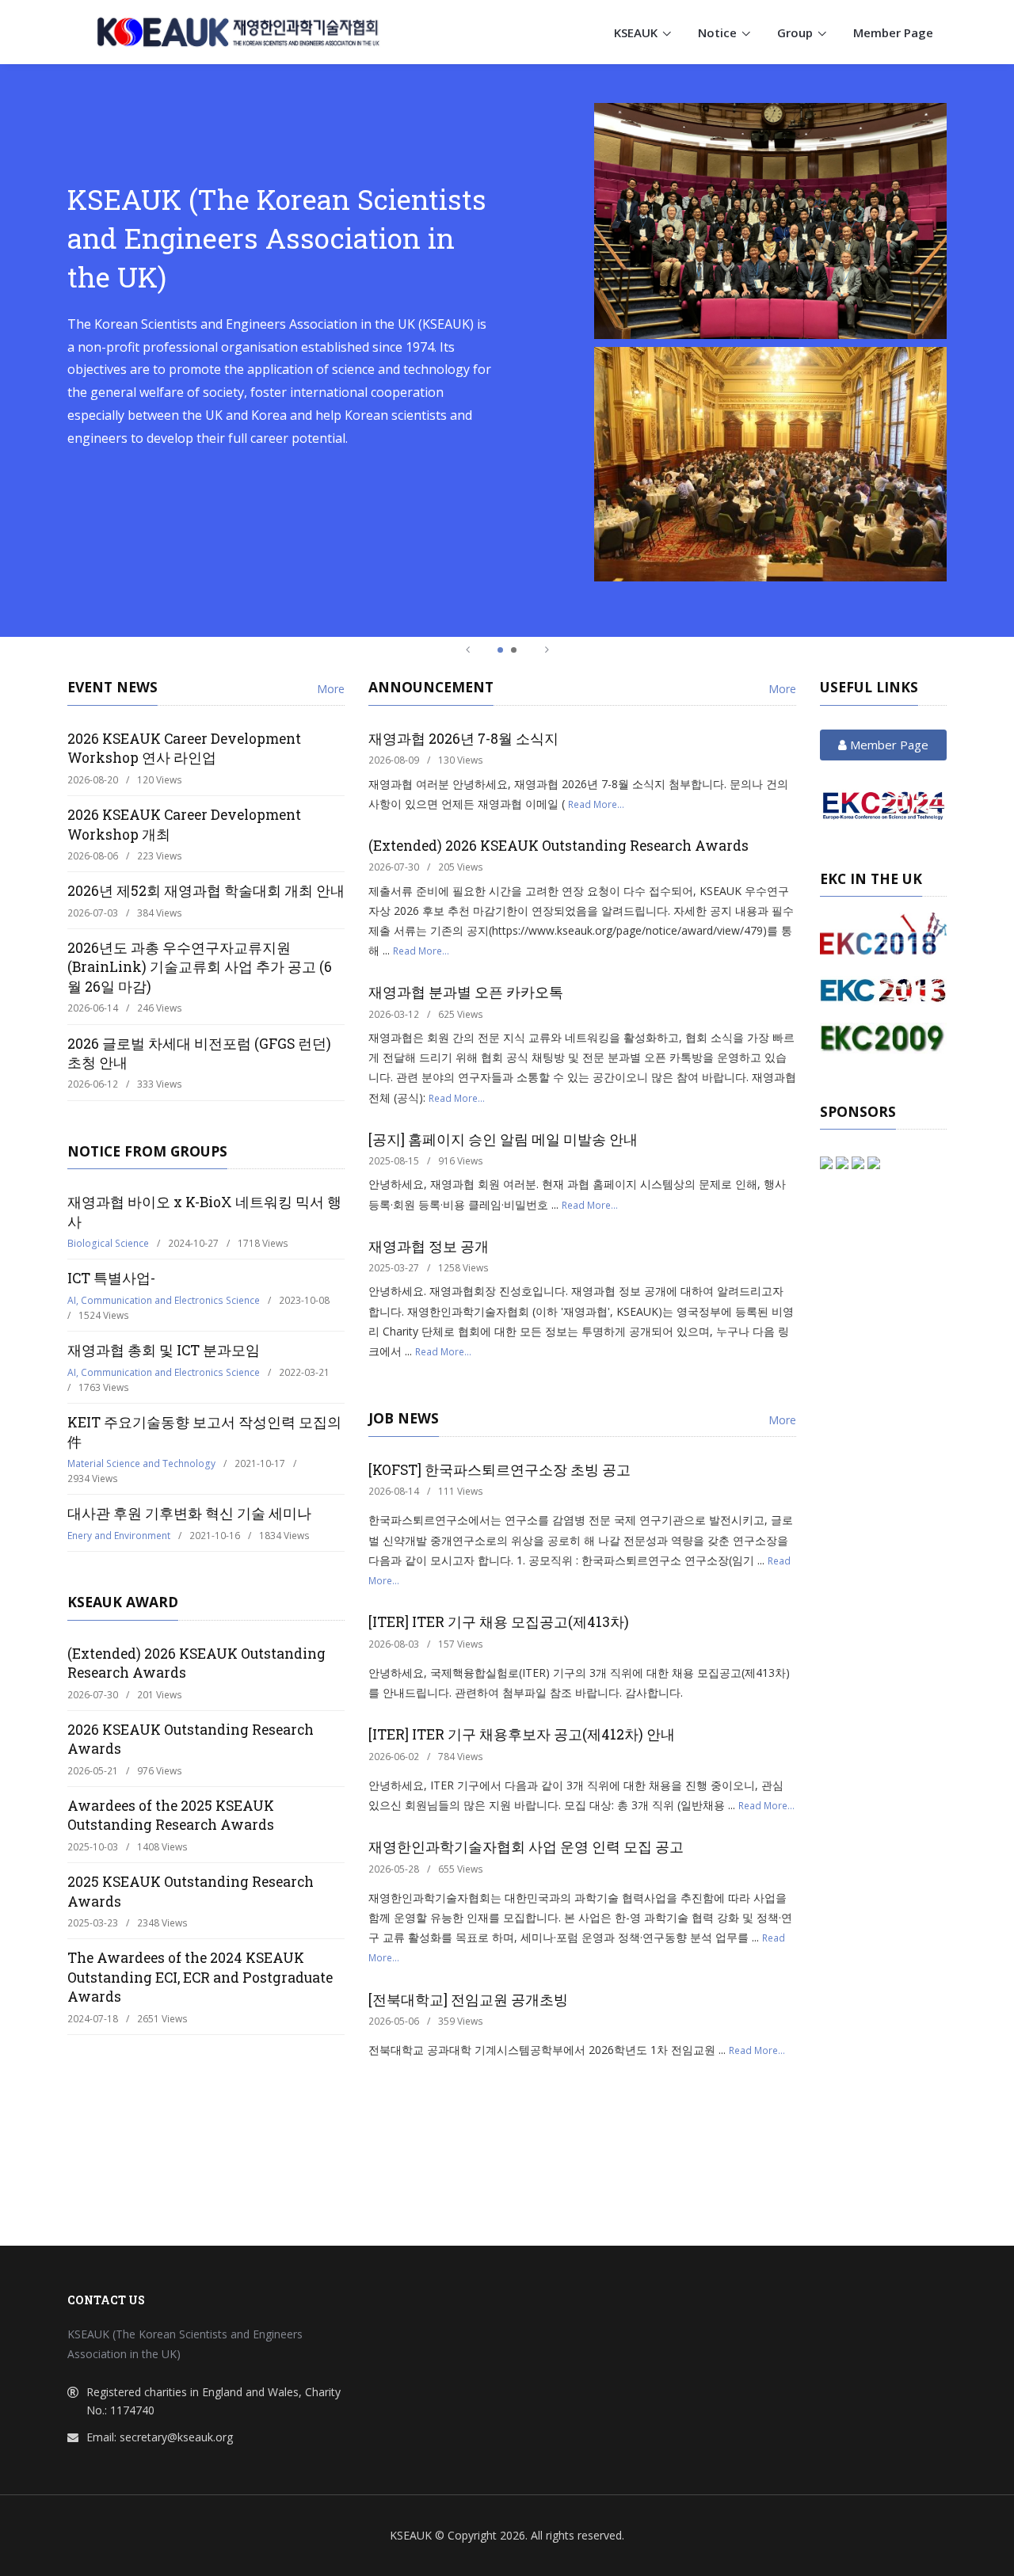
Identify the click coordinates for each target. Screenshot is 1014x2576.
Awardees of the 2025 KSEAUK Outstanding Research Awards (171, 1816)
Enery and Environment (119, 1536)
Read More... (596, 804)
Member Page (893, 32)
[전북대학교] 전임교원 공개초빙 (468, 2000)
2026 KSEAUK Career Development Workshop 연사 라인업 (184, 749)
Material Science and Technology (141, 1463)
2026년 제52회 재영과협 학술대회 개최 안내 (206, 891)
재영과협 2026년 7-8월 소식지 (463, 739)
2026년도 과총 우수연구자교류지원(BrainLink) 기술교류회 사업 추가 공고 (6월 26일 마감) (200, 967)
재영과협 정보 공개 (429, 1246)
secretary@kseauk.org (176, 2437)
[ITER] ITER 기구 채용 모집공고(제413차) (499, 1622)
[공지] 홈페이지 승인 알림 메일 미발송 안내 (503, 1139)
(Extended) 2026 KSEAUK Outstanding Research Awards (558, 846)
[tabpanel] (507, 350)
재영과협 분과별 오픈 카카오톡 (466, 992)
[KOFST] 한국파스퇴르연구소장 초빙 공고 (499, 1470)
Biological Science (108, 1243)
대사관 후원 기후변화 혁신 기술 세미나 (189, 1513)
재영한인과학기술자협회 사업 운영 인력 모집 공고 (526, 1847)
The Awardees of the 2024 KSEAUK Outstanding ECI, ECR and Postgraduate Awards (200, 1977)
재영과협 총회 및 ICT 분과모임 (164, 1350)
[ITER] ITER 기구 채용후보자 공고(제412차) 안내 (522, 1734)
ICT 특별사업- (111, 1278)
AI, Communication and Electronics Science (164, 1300)
